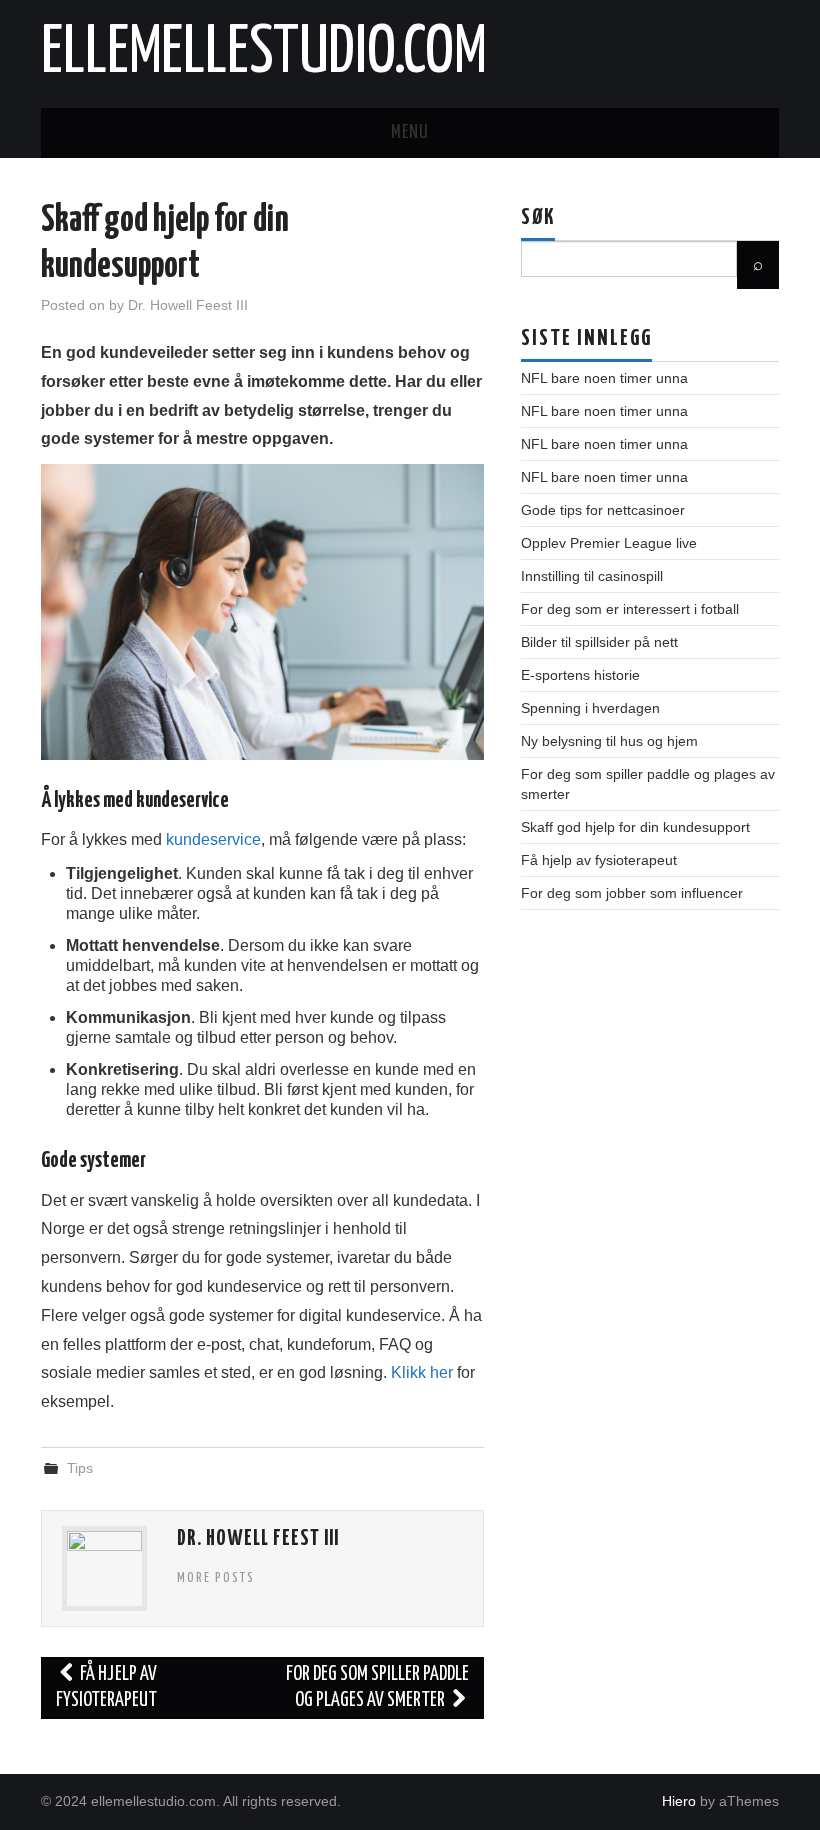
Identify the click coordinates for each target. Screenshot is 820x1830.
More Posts (216, 1578)
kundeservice (213, 839)
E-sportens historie (580, 675)
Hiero (679, 1801)
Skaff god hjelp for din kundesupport (635, 827)
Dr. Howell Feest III (188, 305)
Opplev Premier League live (609, 543)
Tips (80, 1468)
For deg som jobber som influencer (632, 893)
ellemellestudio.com (264, 54)
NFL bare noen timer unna (604, 378)
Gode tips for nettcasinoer (603, 510)
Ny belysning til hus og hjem (609, 741)
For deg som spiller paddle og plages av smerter (377, 1687)
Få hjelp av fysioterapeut (106, 1687)
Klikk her (422, 1372)
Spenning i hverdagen (590, 708)
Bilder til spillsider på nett (599, 642)
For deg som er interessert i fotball (630, 609)
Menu (410, 133)
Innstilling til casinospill (592, 576)
